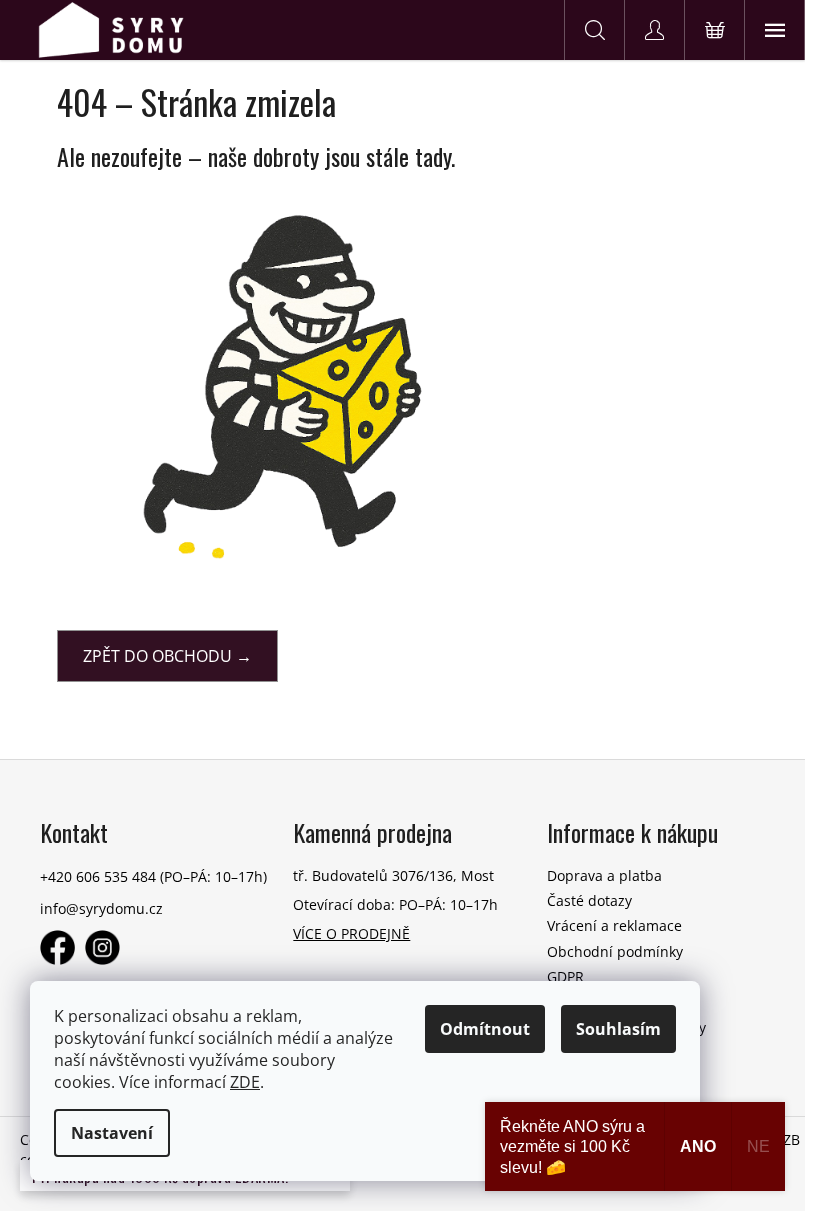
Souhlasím (618, 1029)
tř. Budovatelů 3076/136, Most (393, 875)
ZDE (245, 1082)
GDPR (565, 976)
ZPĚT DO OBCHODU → (167, 656)
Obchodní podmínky (615, 951)
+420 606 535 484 (98, 876)
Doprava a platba (604, 875)
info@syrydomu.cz (101, 908)
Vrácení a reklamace (614, 925)
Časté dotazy (589, 900)
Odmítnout (485, 1029)
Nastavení (112, 1133)
